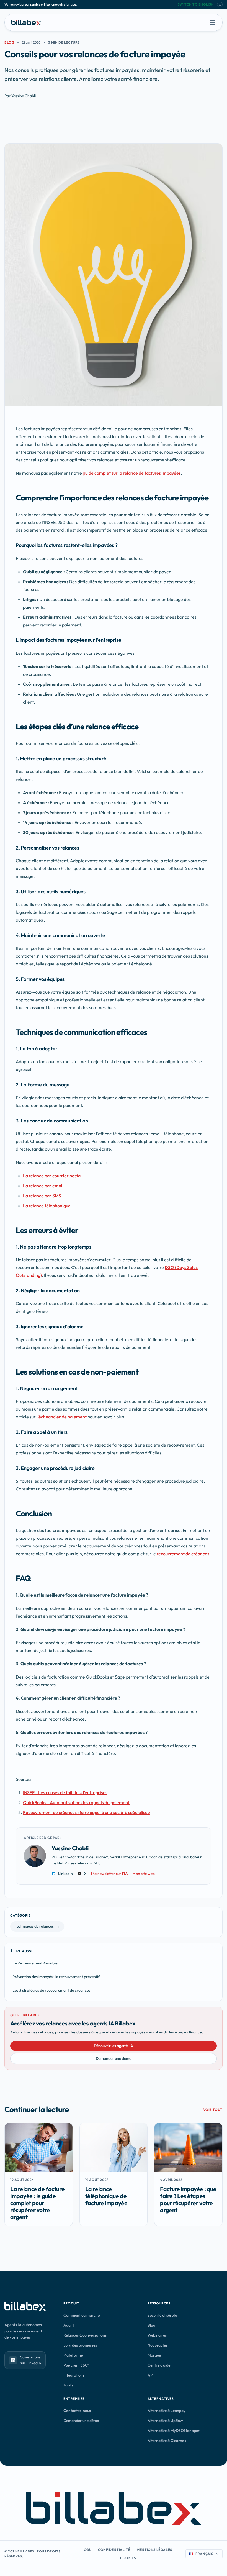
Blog (9, 42)
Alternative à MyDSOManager (174, 2431)
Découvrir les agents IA (114, 2046)
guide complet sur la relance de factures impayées (132, 473)
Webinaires (157, 2335)
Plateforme (73, 2355)
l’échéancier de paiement (62, 1417)
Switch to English (196, 4)
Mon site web (144, 1874)
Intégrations (74, 2375)
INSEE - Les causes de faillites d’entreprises (65, 1792)
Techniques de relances (37, 1926)
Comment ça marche (82, 2315)
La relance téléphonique (47, 1206)
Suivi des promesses (80, 2345)
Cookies (128, 2558)
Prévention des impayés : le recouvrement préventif (56, 1977)
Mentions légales (154, 2550)
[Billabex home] (26, 22)
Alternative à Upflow (165, 2421)
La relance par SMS (42, 1196)
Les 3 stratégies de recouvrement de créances (51, 1990)
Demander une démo (114, 2058)
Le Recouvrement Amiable (35, 1963)
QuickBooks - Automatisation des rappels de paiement (76, 1802)
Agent (69, 2325)
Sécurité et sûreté (162, 2315)
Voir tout (213, 2110)
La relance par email (43, 1186)
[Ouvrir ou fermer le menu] (212, 22)
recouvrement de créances (183, 1554)
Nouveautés (158, 2345)
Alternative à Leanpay (167, 2411)
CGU (88, 2550)
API (151, 2375)
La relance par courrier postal (52, 1176)
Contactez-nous (77, 2411)
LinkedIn (65, 1874)
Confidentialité (114, 2550)
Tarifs (68, 2385)
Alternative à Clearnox (167, 2441)
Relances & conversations (85, 2335)
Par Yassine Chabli (20, 96)
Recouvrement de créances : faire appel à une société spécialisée (87, 1812)
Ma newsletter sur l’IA (109, 1874)
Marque (154, 2355)
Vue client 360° (76, 2365)
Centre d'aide (159, 2365)
